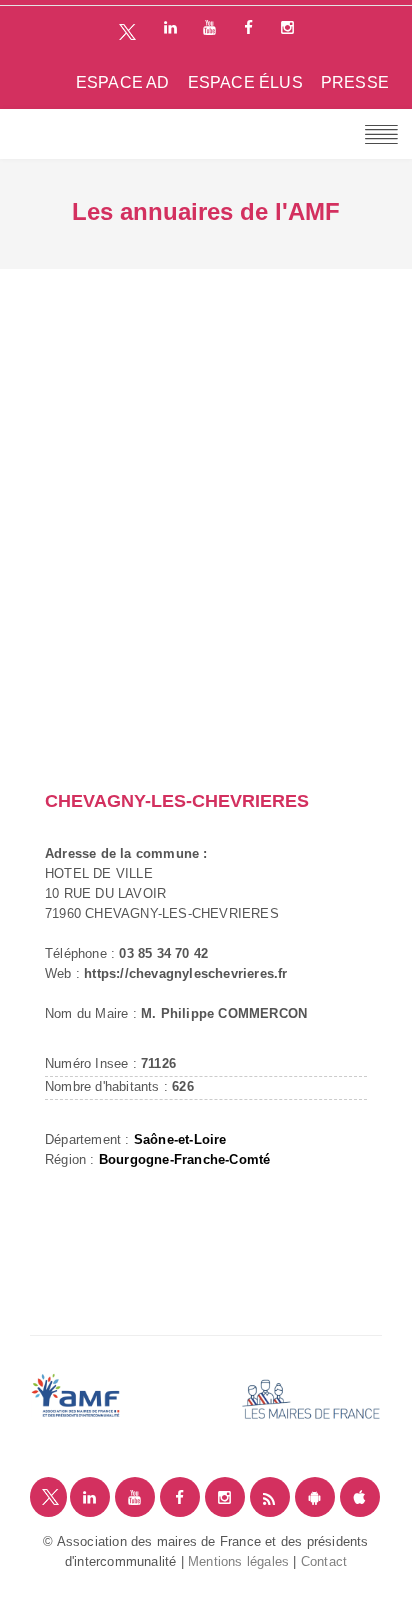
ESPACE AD (123, 82)
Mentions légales (238, 1561)
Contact (324, 1561)
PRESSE (355, 82)
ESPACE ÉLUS (245, 82)
